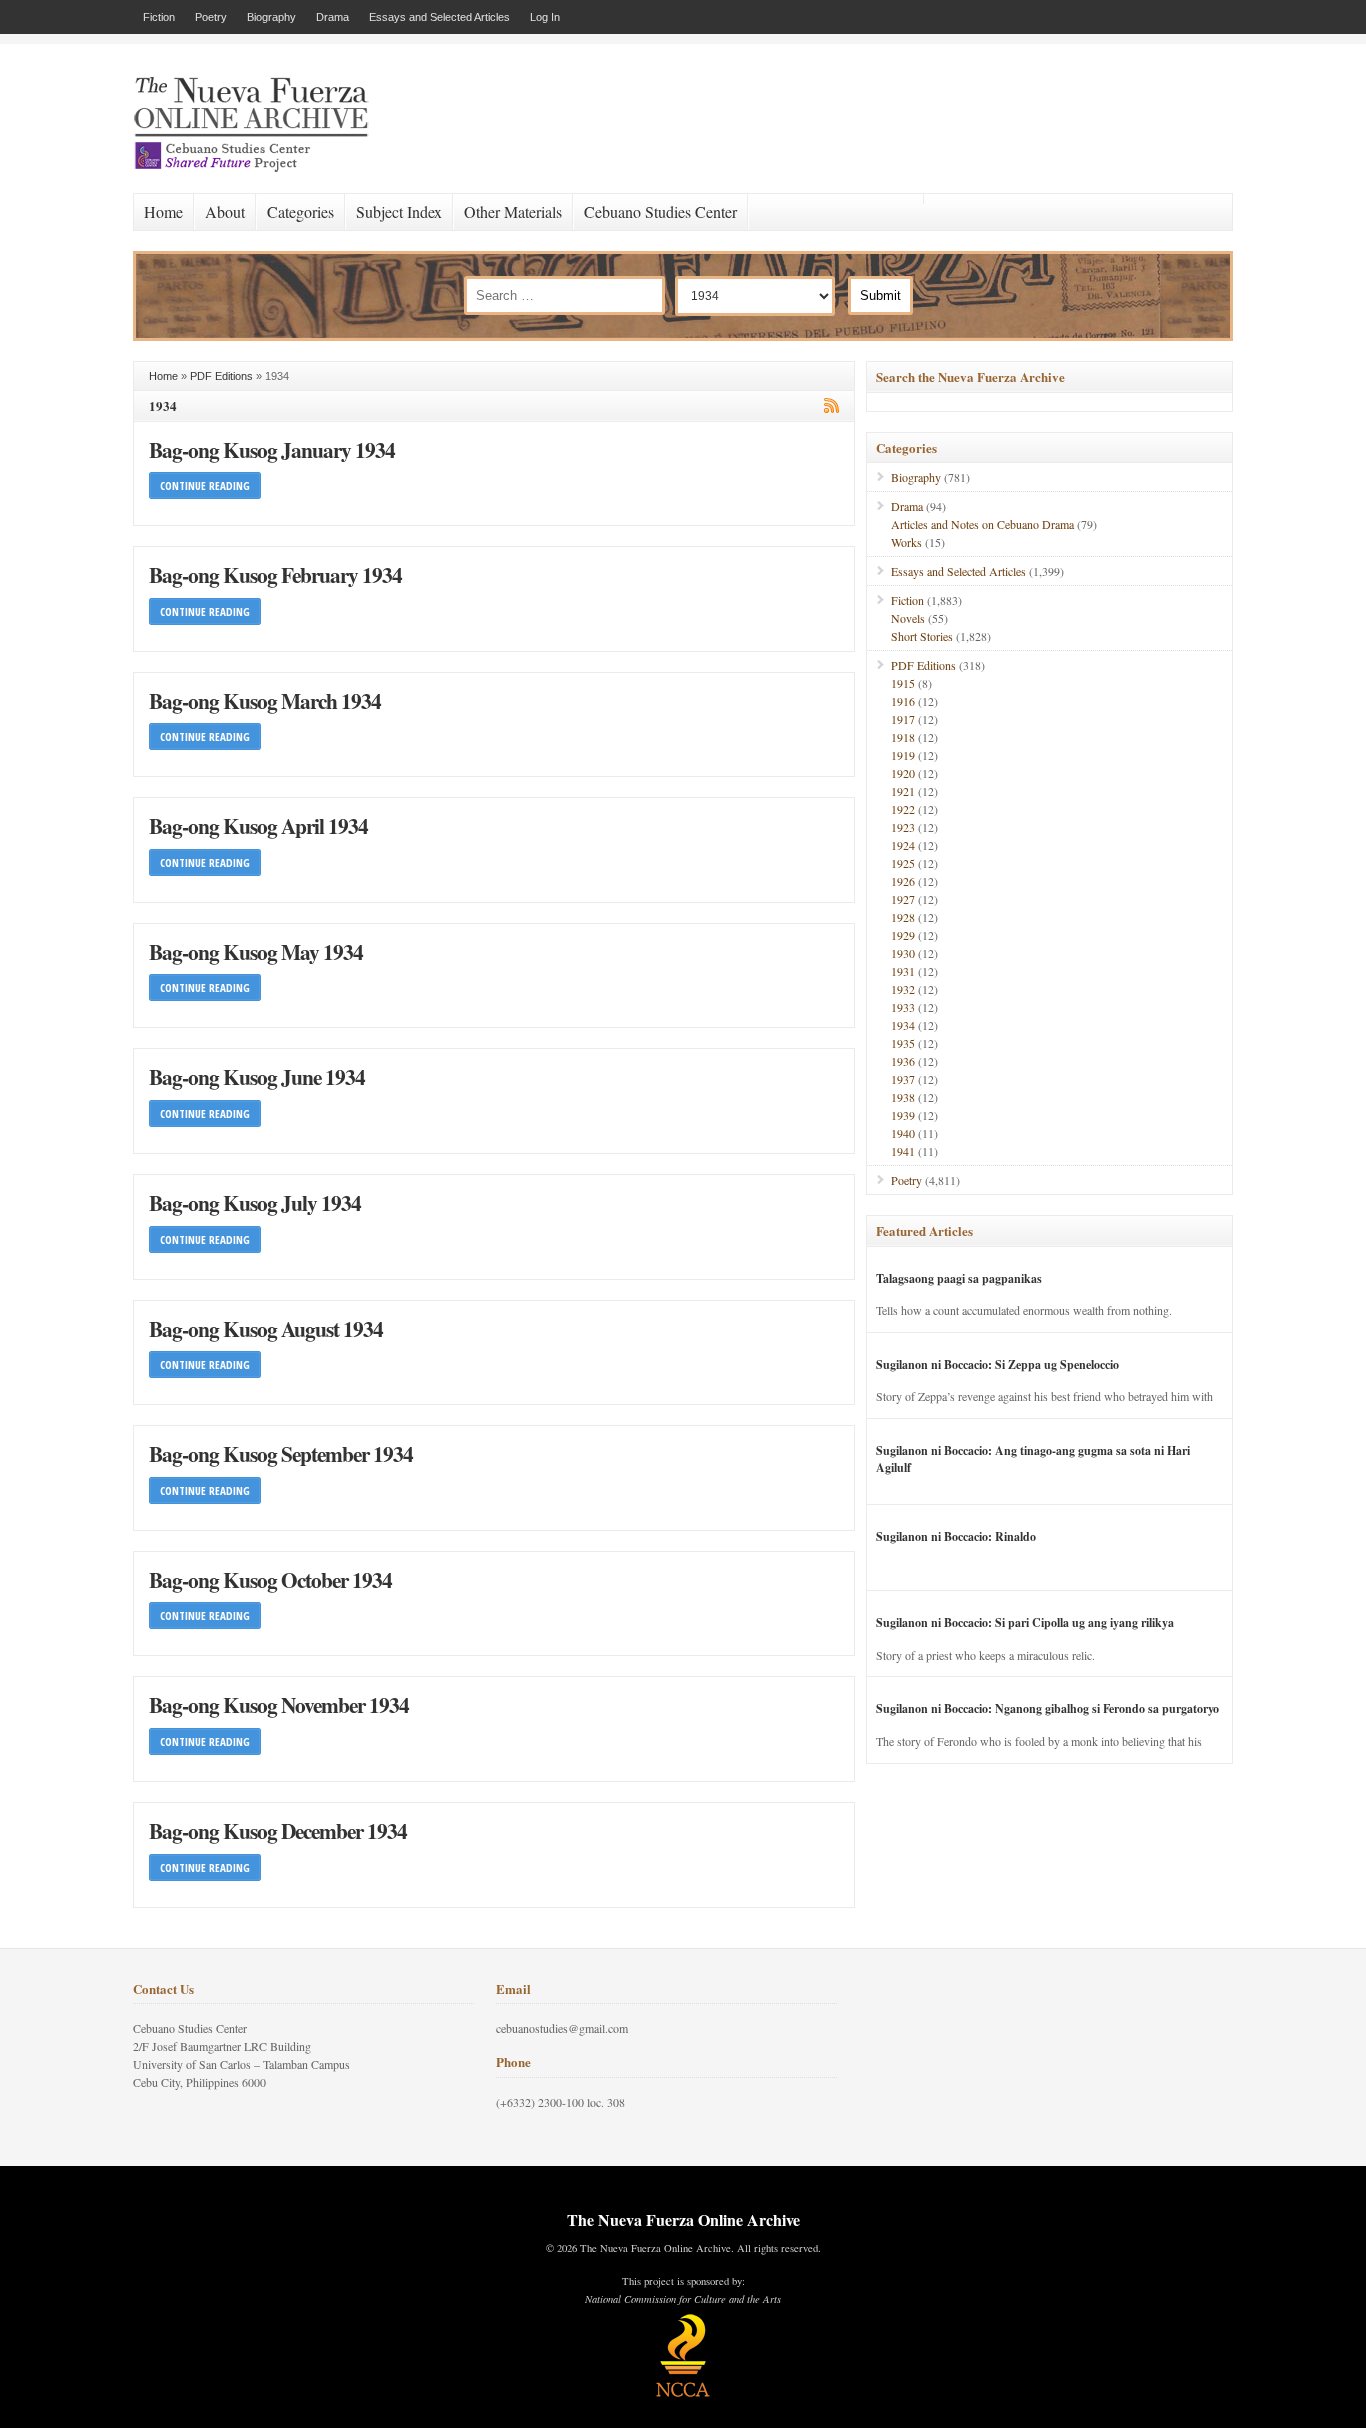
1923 (903, 827)
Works (906, 542)
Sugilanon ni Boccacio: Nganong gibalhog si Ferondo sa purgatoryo (1047, 1708)
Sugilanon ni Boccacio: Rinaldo (956, 1536)
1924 (903, 845)
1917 (903, 719)
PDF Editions (221, 376)
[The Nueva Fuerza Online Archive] (258, 168)
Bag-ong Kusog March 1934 (265, 700)
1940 (903, 1133)
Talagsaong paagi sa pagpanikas (959, 1278)
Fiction (159, 17)
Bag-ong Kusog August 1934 (266, 1328)
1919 (903, 755)
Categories (300, 211)
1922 (903, 809)
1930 (903, 953)
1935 (903, 1043)
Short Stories (922, 636)
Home (163, 211)
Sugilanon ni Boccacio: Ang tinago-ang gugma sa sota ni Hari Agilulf (1033, 1459)
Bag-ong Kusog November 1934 (279, 1704)
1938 (903, 1097)
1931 (903, 971)
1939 (903, 1115)
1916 (903, 701)
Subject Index (399, 211)
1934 (903, 1025)
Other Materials (513, 211)
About (225, 211)
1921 (903, 791)
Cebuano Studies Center (660, 211)
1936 (903, 1061)
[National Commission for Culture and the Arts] (683, 2394)
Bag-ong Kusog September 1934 (281, 1453)
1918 (903, 737)
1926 (903, 881)
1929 (903, 935)
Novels (908, 618)
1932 (903, 989)
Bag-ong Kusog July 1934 (255, 1202)
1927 (903, 899)
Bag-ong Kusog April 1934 (258, 825)
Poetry (211, 17)
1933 (903, 1007)
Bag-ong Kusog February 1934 (275, 574)
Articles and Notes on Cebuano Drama (982, 524)
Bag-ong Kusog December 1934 (278, 1830)
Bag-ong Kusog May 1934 (256, 951)
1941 (903, 1151)
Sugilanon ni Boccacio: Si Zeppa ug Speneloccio (997, 1364)
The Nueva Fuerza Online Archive (683, 2219)
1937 (903, 1079)
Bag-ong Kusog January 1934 (272, 449)
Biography (271, 17)
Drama (332, 17)
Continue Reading (205, 485)
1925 (903, 863)
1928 (903, 917)
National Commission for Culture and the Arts (683, 2299)
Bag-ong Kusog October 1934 (270, 1579)
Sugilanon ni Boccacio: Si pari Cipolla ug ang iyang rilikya (1025, 1622)
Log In (545, 17)
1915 (903, 683)
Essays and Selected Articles (439, 17)
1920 (903, 773)
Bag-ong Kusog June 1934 (257, 1076)
